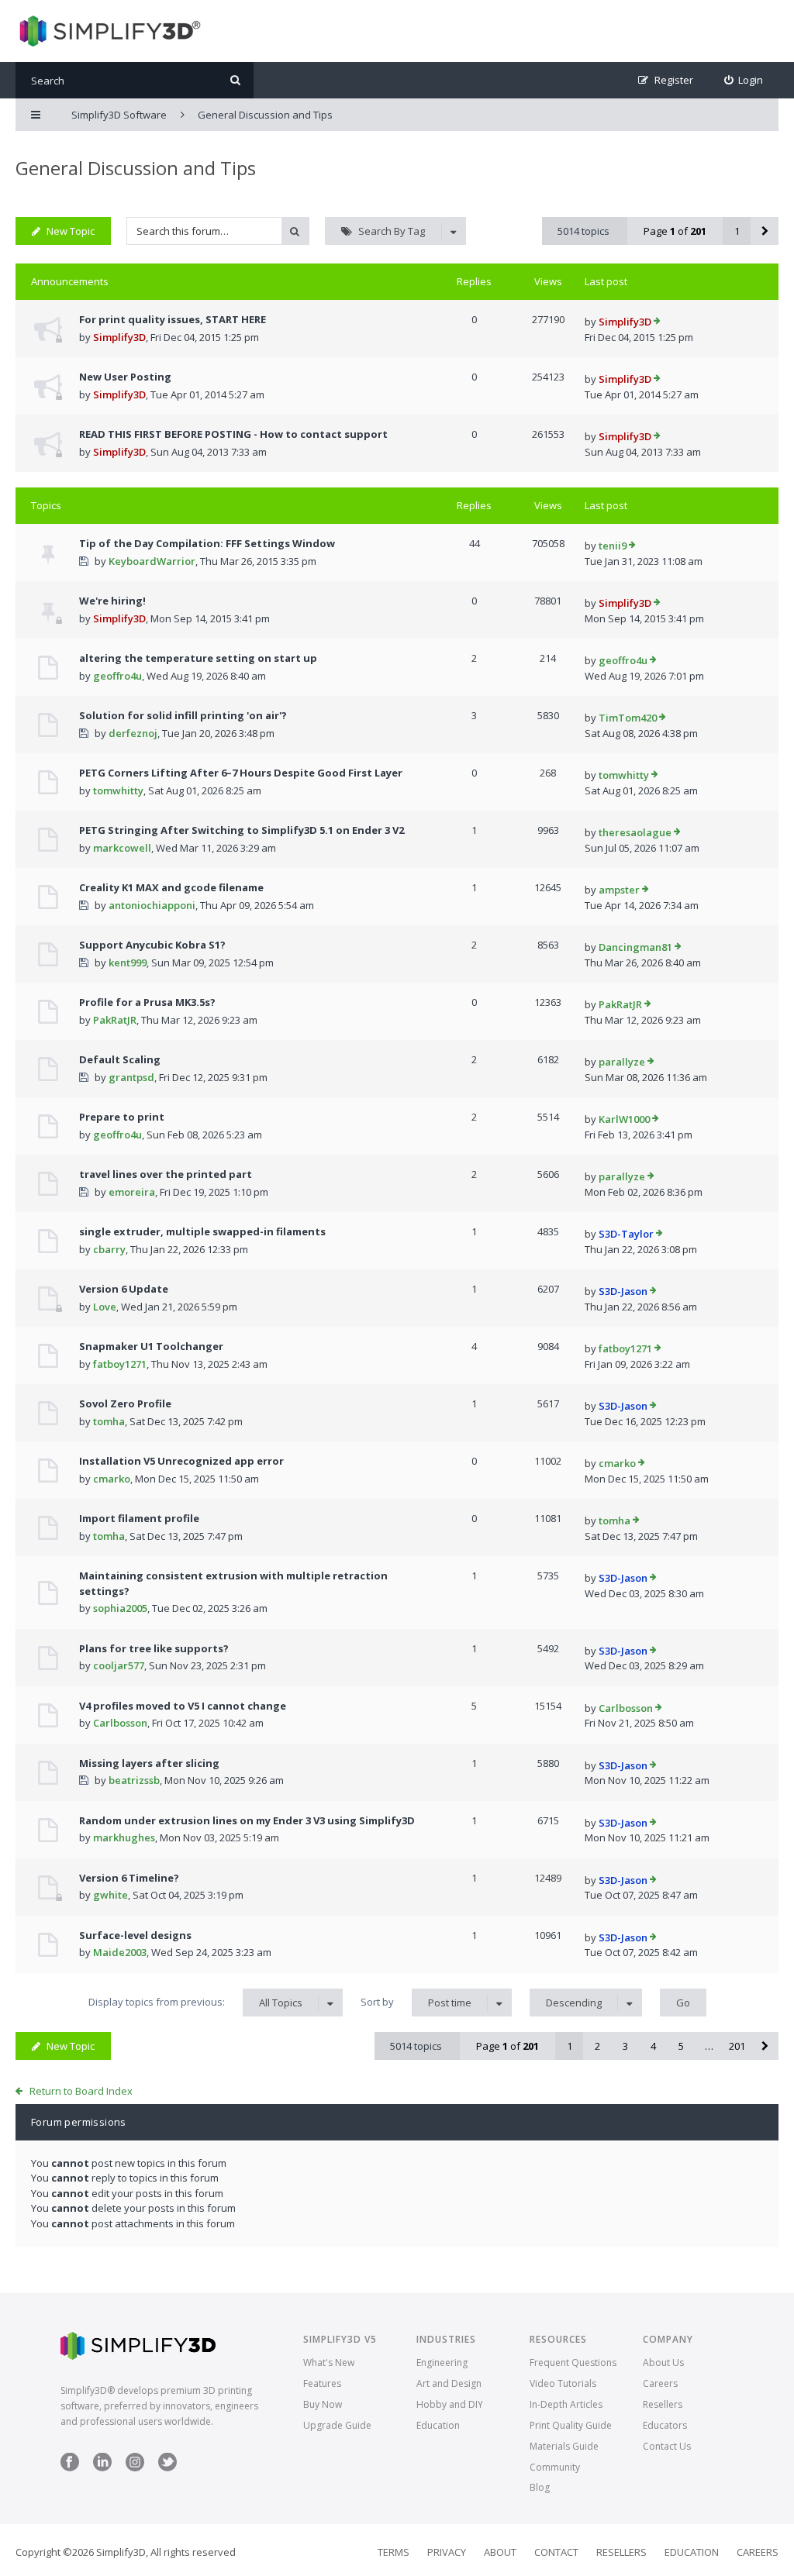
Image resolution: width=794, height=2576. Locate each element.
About (500, 2552)
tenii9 (613, 546)
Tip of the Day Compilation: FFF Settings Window (207, 543)
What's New (329, 2362)
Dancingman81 (635, 947)
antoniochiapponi (152, 905)
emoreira (132, 1192)
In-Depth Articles (566, 2404)
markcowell (122, 848)
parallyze (622, 1062)
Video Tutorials (563, 2383)
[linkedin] (102, 2468)
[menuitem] (744, 80)
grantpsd (131, 1077)
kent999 (128, 963)
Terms (394, 2552)
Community (555, 2467)
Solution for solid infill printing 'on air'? (183, 715)
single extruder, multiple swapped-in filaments (202, 1231)
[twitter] (167, 2468)
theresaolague (635, 832)
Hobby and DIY (450, 2404)
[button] (765, 231)
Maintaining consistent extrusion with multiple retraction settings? (233, 1583)
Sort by (416, 2002)
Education (438, 2425)
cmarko (112, 1479)
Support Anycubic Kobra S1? (152, 945)
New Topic (71, 231)
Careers (660, 2383)
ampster (619, 890)
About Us (663, 2362)
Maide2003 (120, 1952)
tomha (109, 1421)
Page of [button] (675, 231)
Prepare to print (122, 1117)
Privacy (447, 2552)
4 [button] (653, 2046)
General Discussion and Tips (136, 168)
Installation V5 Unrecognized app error (181, 1461)
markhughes (124, 1837)
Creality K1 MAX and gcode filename (171, 887)
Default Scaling (120, 1059)
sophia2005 (120, 1608)
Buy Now (323, 2404)
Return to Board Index (81, 2091)
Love (105, 1307)
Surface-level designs (135, 1935)
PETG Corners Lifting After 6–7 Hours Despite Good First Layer (241, 773)
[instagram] (135, 2468)
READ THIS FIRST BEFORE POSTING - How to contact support (233, 434)
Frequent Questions (573, 2362)
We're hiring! (112, 601)
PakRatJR (115, 1020)
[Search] (235, 80)
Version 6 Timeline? (129, 1878)
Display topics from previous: (195, 2002)
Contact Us (667, 2446)
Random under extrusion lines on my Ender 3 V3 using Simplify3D (247, 1820)
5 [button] (681, 2046)
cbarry (109, 1249)
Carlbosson (120, 1723)
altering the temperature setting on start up (198, 658)
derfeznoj (133, 733)
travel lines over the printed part (166, 1174)
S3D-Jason (623, 1291)
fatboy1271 (120, 1364)
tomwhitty (118, 790)
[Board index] (108, 31)
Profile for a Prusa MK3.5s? (147, 1002)
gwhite (110, 1895)
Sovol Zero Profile (125, 1403)
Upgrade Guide (337, 2425)
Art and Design (449, 2383)
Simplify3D (119, 337)
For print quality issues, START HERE (173, 319)
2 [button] (597, 2046)
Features (322, 2383)
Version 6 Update (124, 1289)
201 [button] (737, 2046)
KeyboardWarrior (152, 561)
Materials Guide (564, 2446)
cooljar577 (119, 1665)
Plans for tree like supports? (154, 1648)
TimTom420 (628, 718)
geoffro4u (117, 676)
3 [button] (625, 2046)
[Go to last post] (657, 322)
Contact (556, 2552)
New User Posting (125, 377)
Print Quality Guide (571, 2425)
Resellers (663, 2404)
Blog (540, 2487)
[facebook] (70, 2468)
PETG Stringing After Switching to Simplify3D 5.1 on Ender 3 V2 (242, 830)
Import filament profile (139, 1518)
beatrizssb (134, 1780)
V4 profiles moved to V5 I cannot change (183, 1706)
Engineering (442, 2362)
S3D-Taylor (626, 1234)
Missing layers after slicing (149, 1763)
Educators (665, 2425)
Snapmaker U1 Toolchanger (151, 1346)
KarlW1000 (624, 1119)
